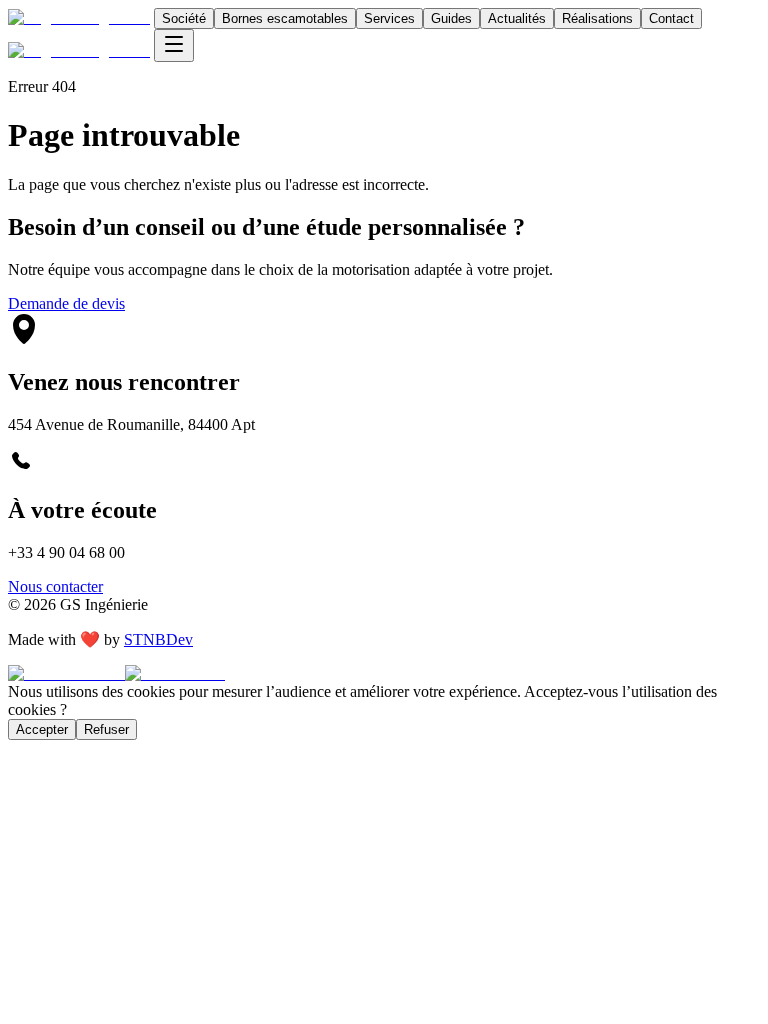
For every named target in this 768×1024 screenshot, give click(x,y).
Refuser (106, 729)
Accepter (42, 729)
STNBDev (158, 639)
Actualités (517, 18)
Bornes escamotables (285, 18)
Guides (451, 18)
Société (184, 18)
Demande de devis (66, 303)
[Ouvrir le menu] (174, 45)
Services (389, 18)
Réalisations (597, 18)
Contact (671, 18)
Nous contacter (55, 586)
